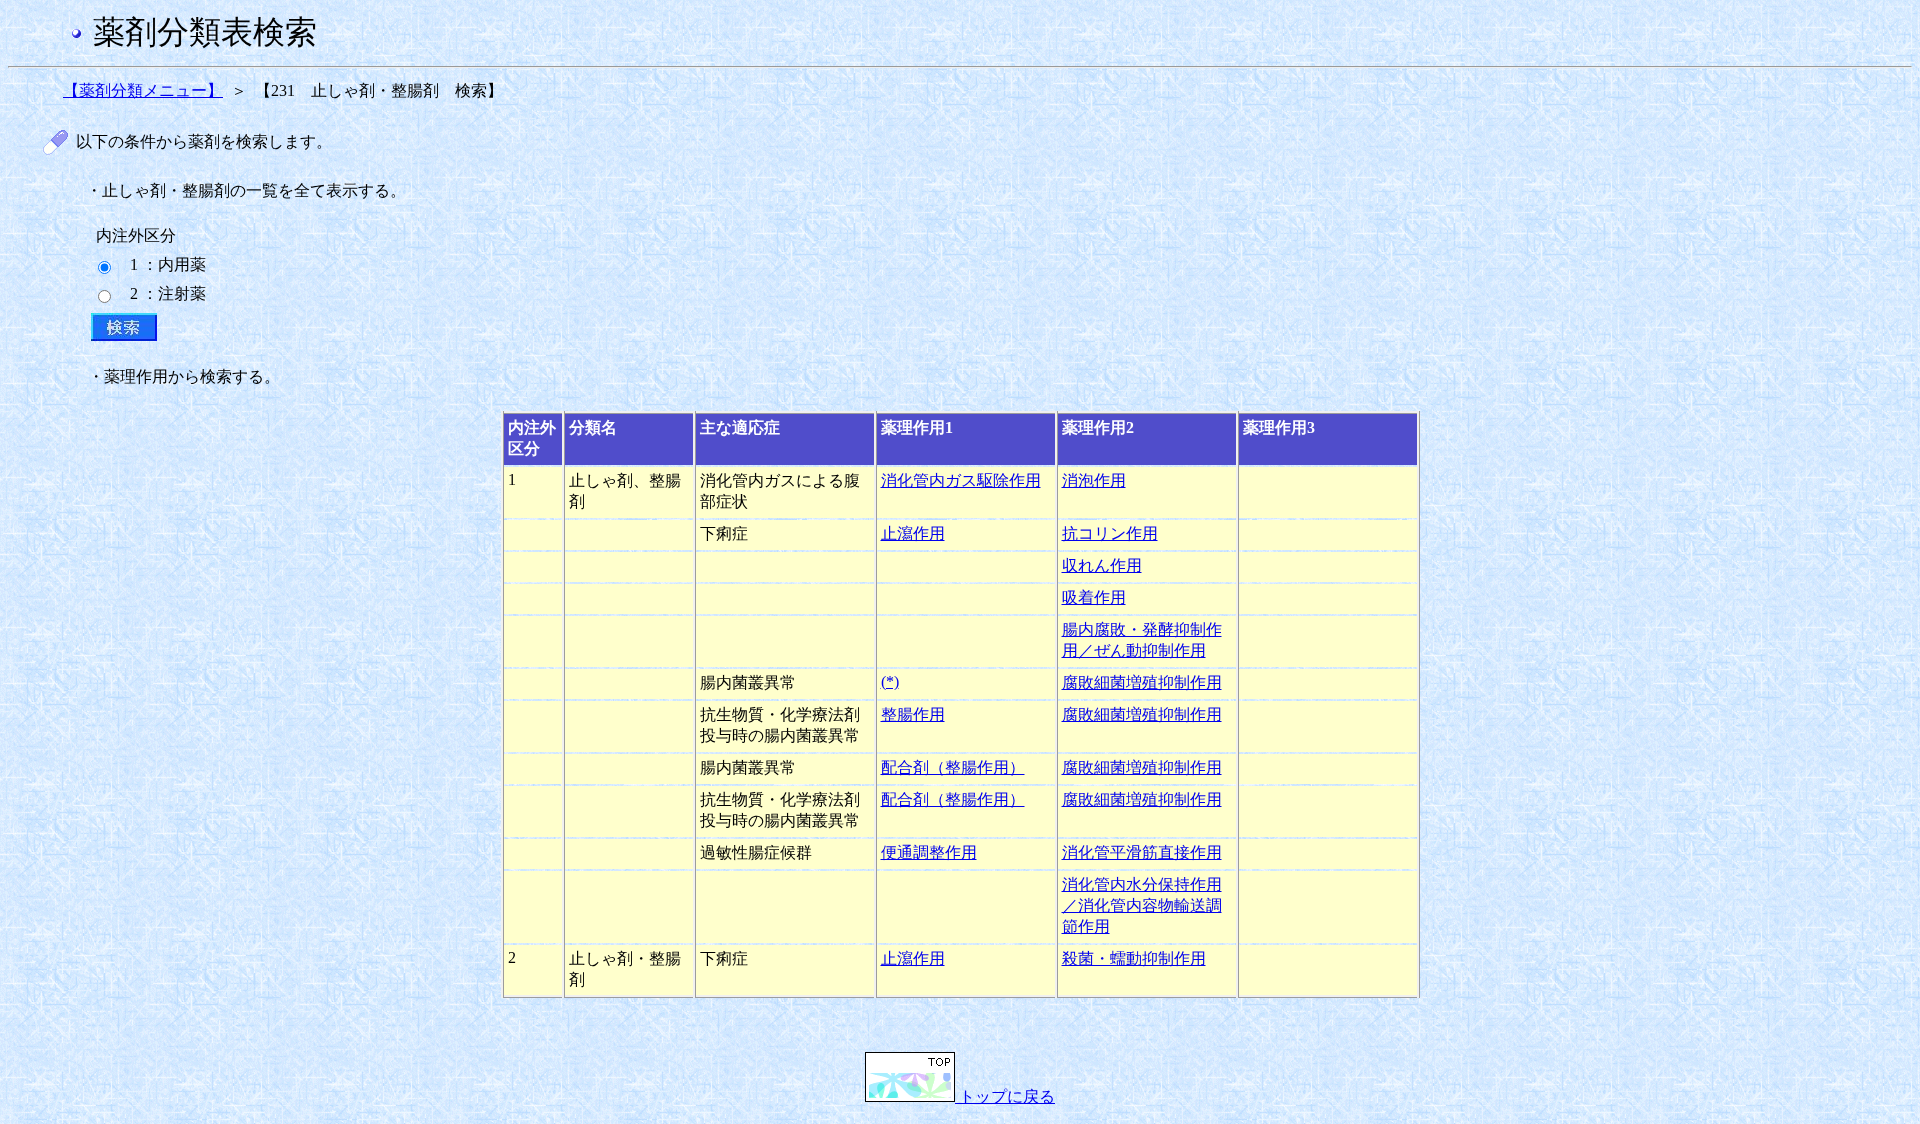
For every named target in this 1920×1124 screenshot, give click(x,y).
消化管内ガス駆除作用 (961, 480)
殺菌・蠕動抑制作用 (1134, 958)
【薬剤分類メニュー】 (143, 90)
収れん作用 (1102, 565)
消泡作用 (1094, 480)
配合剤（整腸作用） (953, 767)
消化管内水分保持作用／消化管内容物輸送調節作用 (1142, 905)
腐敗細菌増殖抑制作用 (1142, 682)
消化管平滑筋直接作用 (1142, 852)
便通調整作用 (929, 852)
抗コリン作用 (1110, 533)
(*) (890, 681)
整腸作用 (913, 714)
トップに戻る (1005, 1096)
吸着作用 (1094, 597)
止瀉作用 (913, 533)
